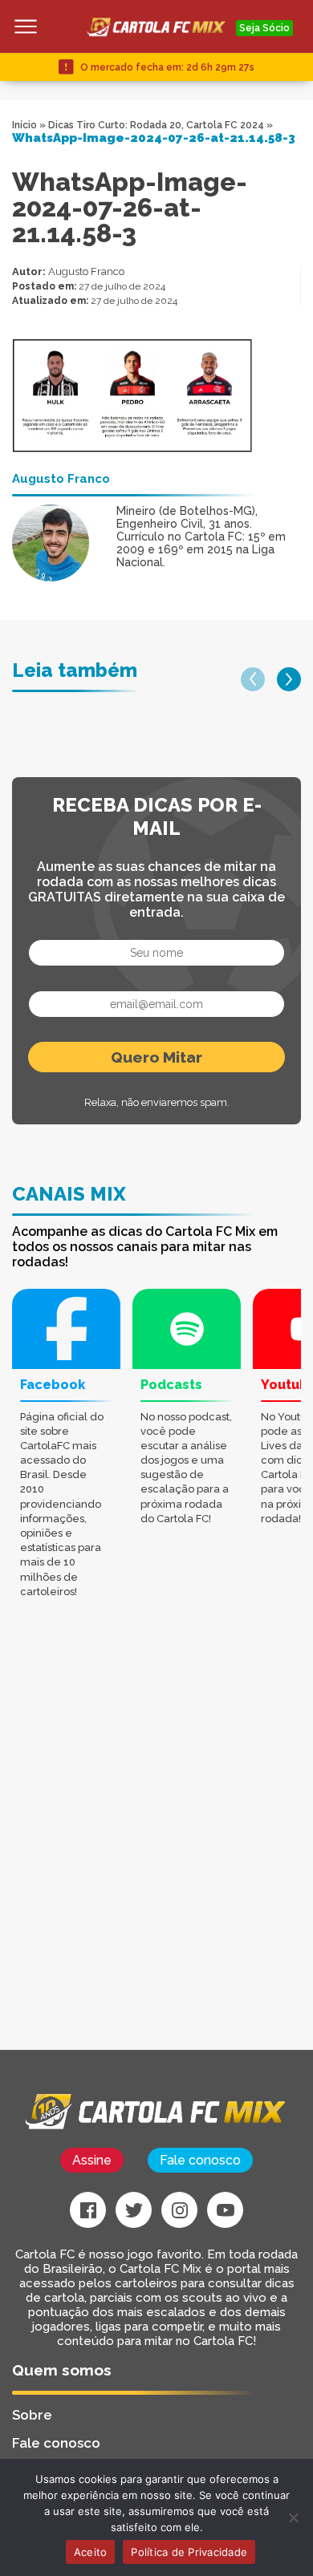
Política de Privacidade (189, 2552)
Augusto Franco (86, 271)
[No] (293, 2517)
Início (24, 125)
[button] (253, 679)
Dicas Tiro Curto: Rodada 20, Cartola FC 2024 (156, 125)
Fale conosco (200, 2160)
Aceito (91, 2552)
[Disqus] (156, 1846)
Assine (92, 2160)
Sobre (32, 2415)
